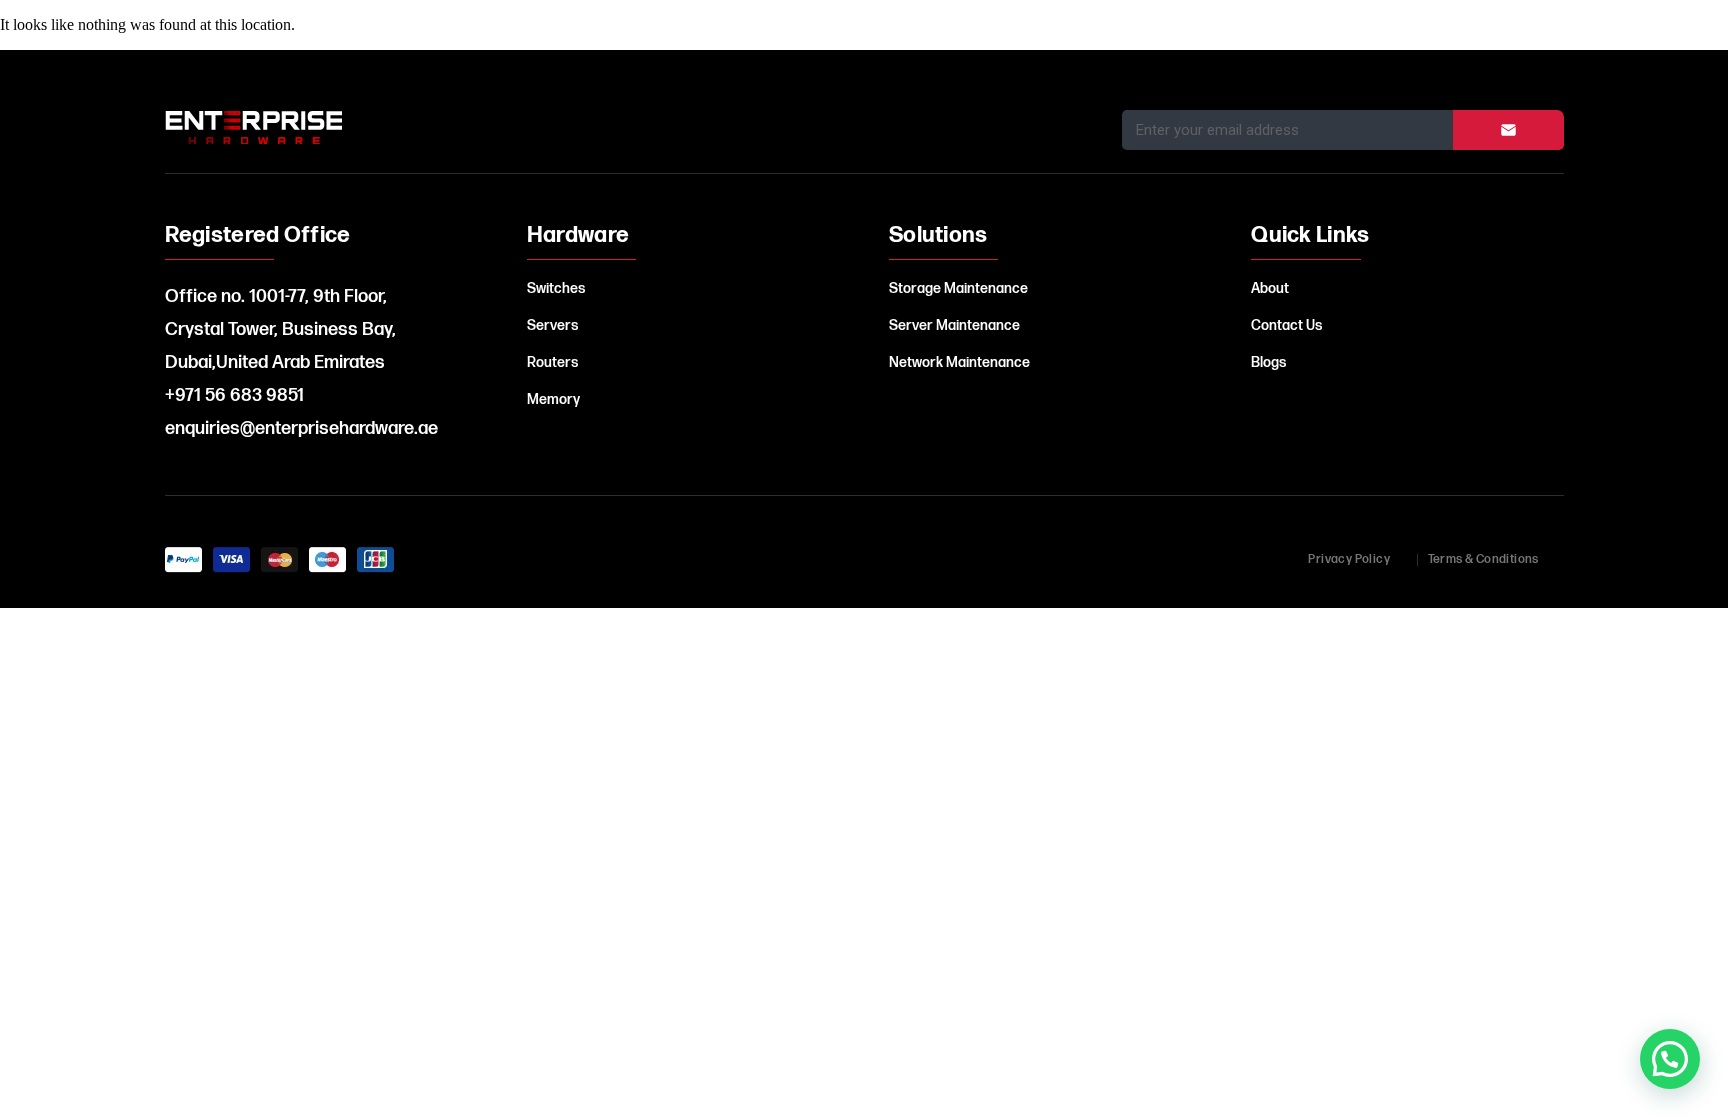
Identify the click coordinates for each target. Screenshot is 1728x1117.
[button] (1670, 1059)
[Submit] (1508, 130)
